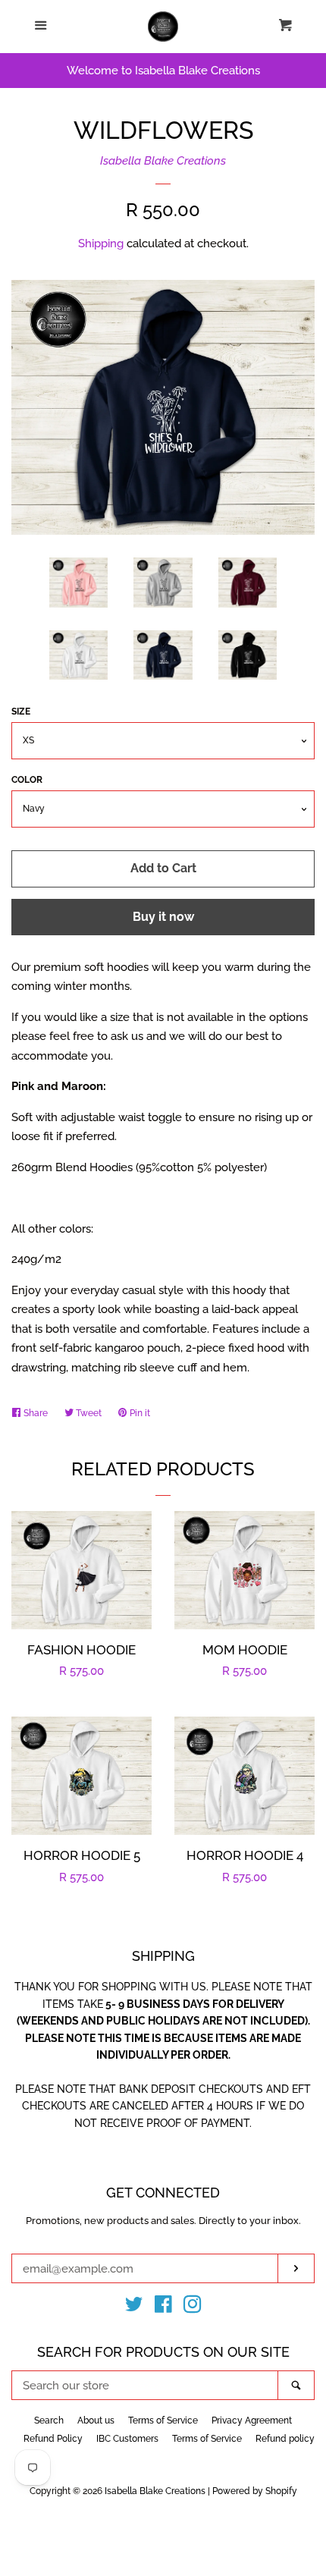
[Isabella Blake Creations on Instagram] (193, 2307)
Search (49, 2420)
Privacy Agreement (252, 2420)
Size (21, 712)
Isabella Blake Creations (163, 161)
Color (27, 780)
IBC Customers (127, 2439)
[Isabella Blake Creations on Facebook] (163, 2307)
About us (96, 2420)
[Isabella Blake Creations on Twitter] (134, 2307)
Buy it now (163, 917)
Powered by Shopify (255, 2491)
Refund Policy (53, 2439)
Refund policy (285, 2439)
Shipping (101, 243)
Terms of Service (163, 2420)
